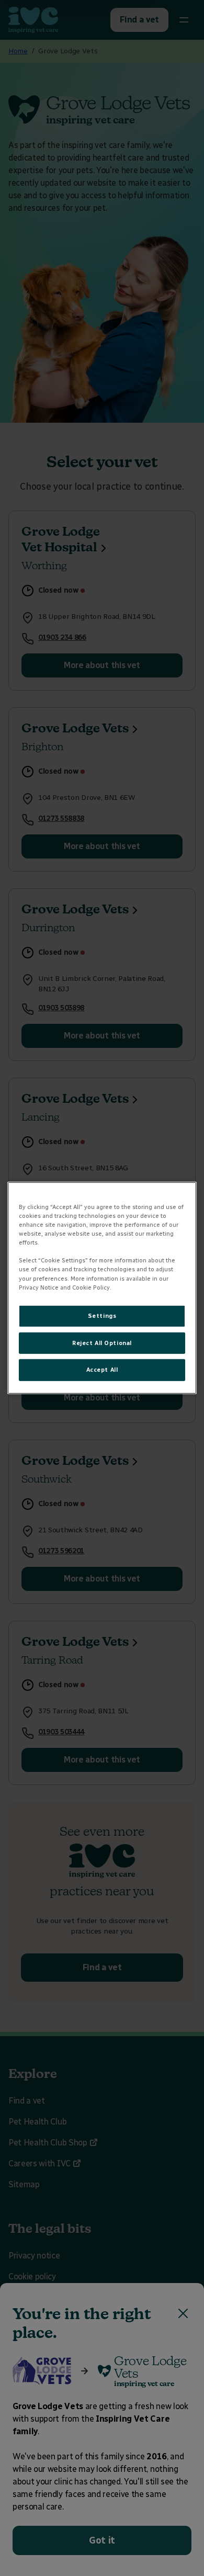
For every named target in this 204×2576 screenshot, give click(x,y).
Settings (102, 1315)
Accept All (102, 1370)
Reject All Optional (102, 1342)
